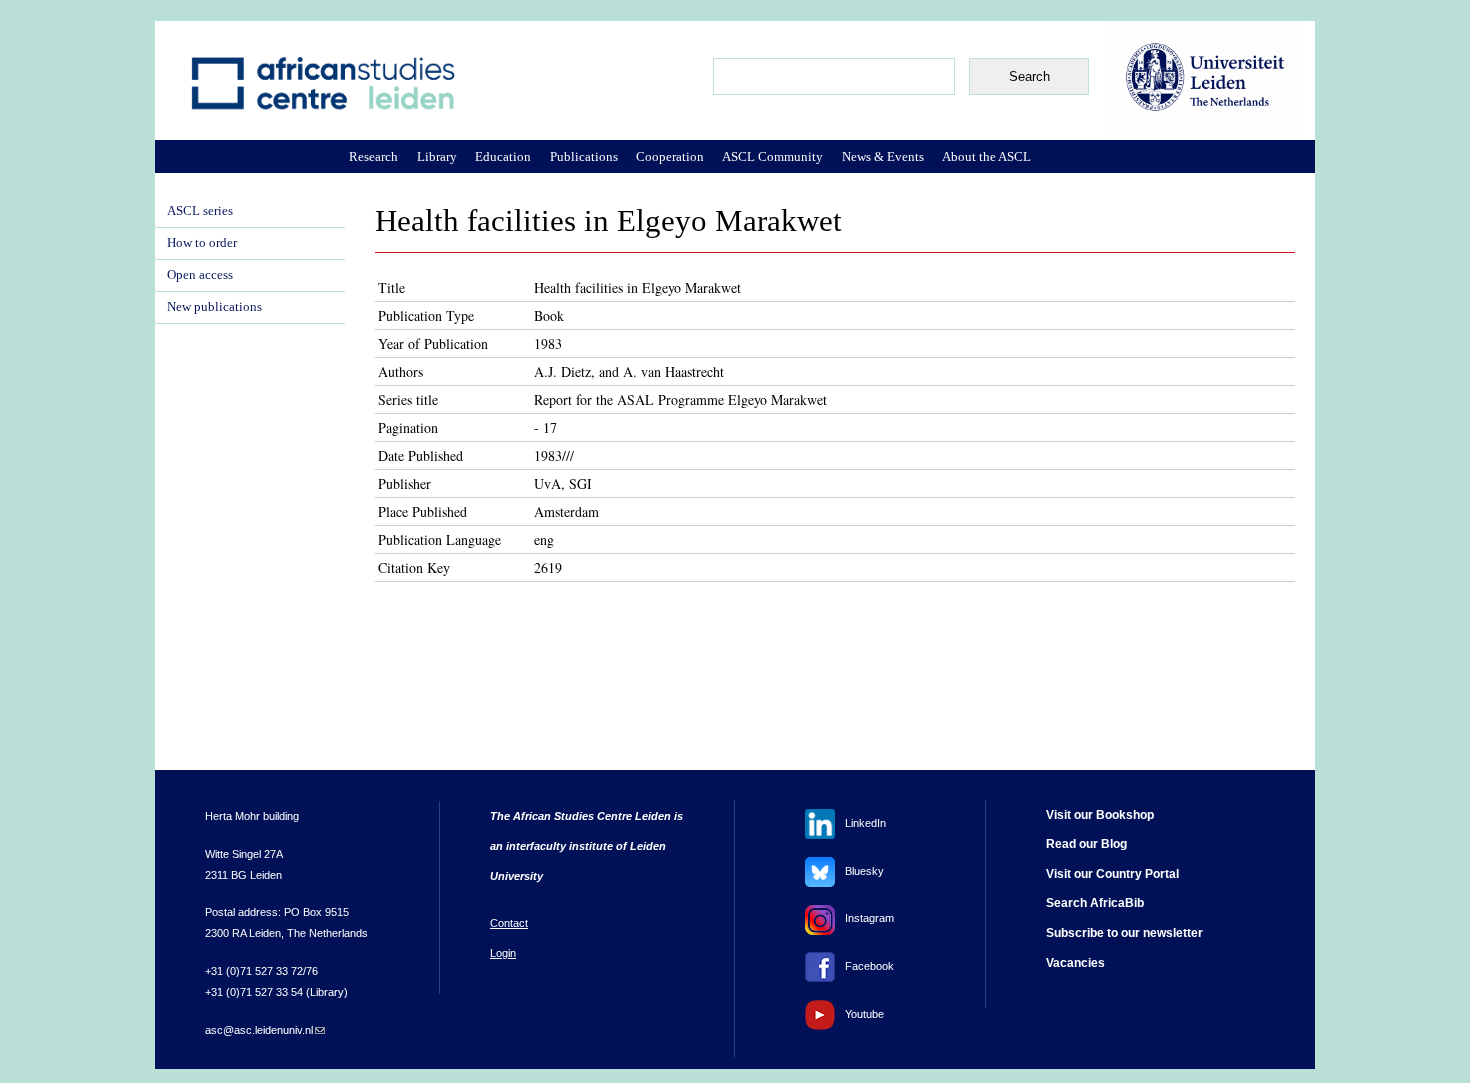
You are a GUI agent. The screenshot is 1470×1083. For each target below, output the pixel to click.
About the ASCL (986, 156)
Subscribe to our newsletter (1124, 933)
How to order (202, 243)
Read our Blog (1086, 844)
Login (503, 953)
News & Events (883, 156)
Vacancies (1075, 963)
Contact (509, 923)
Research (373, 156)
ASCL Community (772, 156)
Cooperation (670, 156)
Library (437, 156)
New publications (214, 307)
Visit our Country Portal (1112, 874)
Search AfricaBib (1095, 903)
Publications (584, 156)
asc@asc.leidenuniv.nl (265, 1030)
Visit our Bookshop (1100, 815)
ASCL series (200, 211)
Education (503, 156)
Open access (200, 275)
